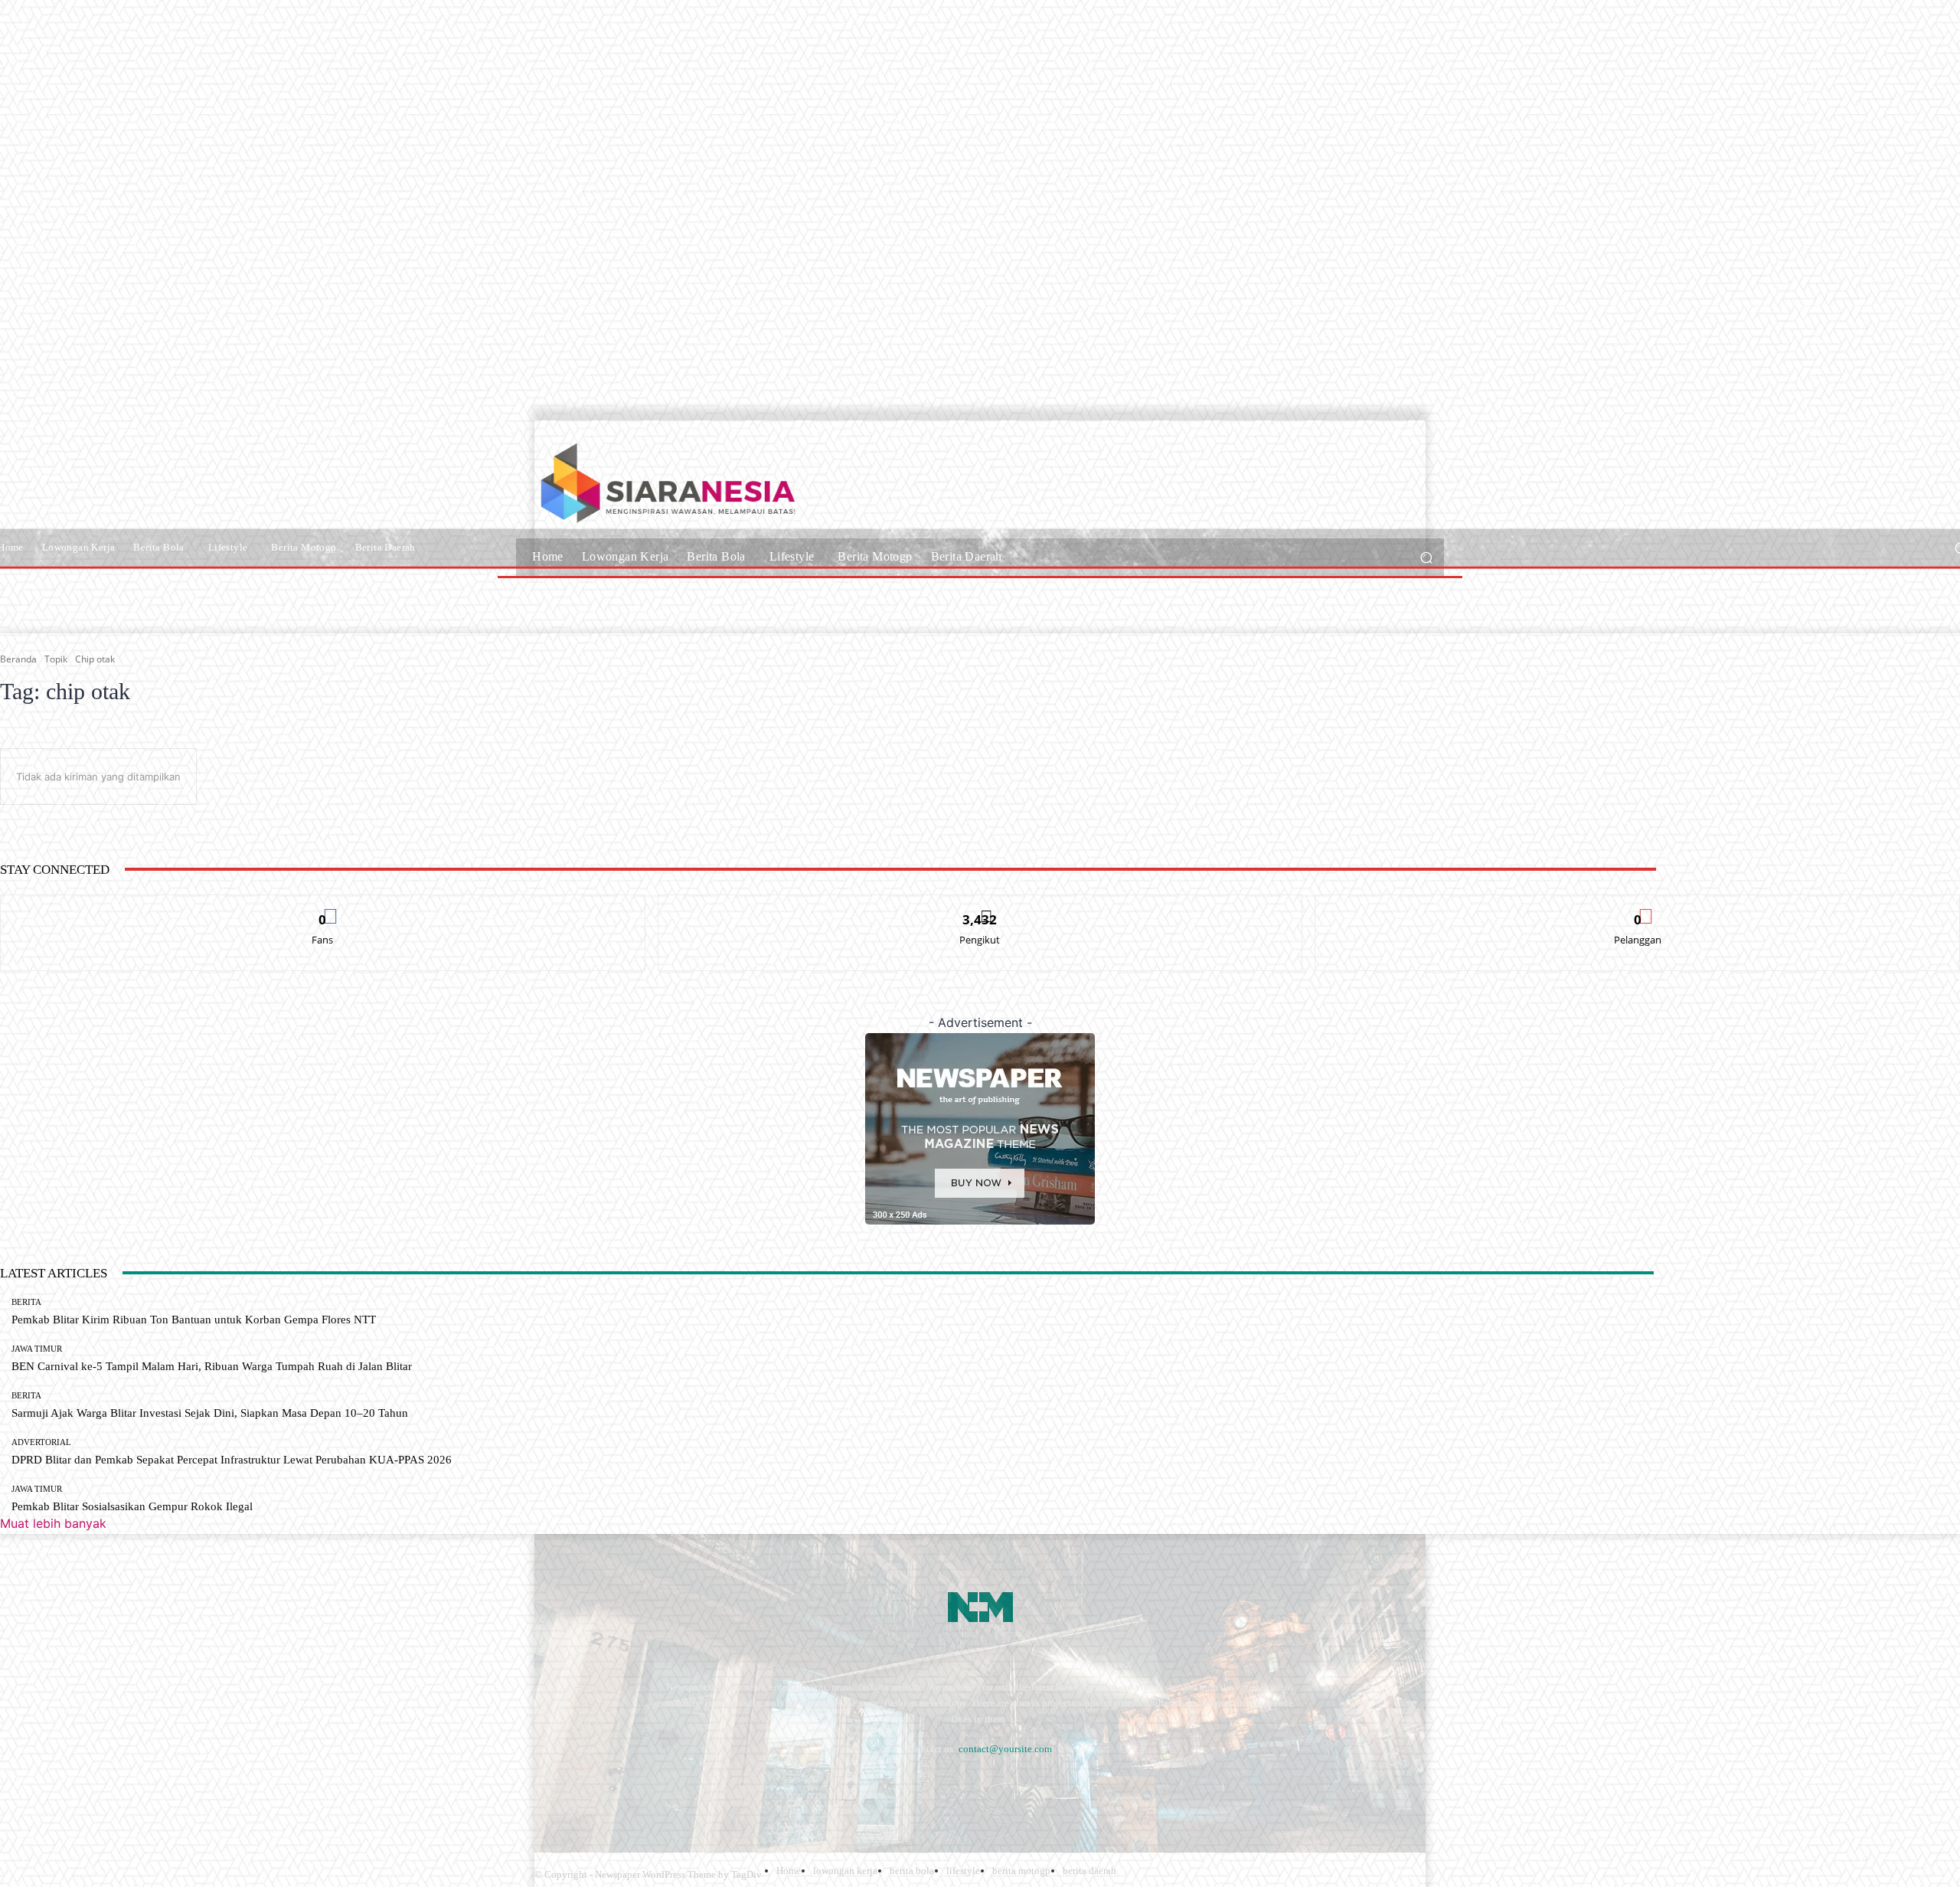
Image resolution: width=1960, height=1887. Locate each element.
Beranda (18, 659)
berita (26, 1302)
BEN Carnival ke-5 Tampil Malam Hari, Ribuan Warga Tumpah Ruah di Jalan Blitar (212, 1366)
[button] (1426, 557)
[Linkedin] (630, 1786)
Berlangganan (1638, 906)
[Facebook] (549, 1786)
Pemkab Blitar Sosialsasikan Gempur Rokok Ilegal (132, 1506)
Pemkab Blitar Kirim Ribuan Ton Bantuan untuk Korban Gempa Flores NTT (194, 1320)
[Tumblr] (712, 1786)
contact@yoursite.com (1005, 1749)
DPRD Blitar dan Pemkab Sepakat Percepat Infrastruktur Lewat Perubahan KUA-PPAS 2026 (232, 1460)
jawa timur (37, 1349)
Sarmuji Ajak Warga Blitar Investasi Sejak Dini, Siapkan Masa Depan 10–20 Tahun (210, 1413)
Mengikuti (980, 906)
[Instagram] (590, 1786)
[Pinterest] (672, 1786)
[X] (753, 1786)
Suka (323, 906)
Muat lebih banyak (53, 1523)
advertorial (41, 1442)
